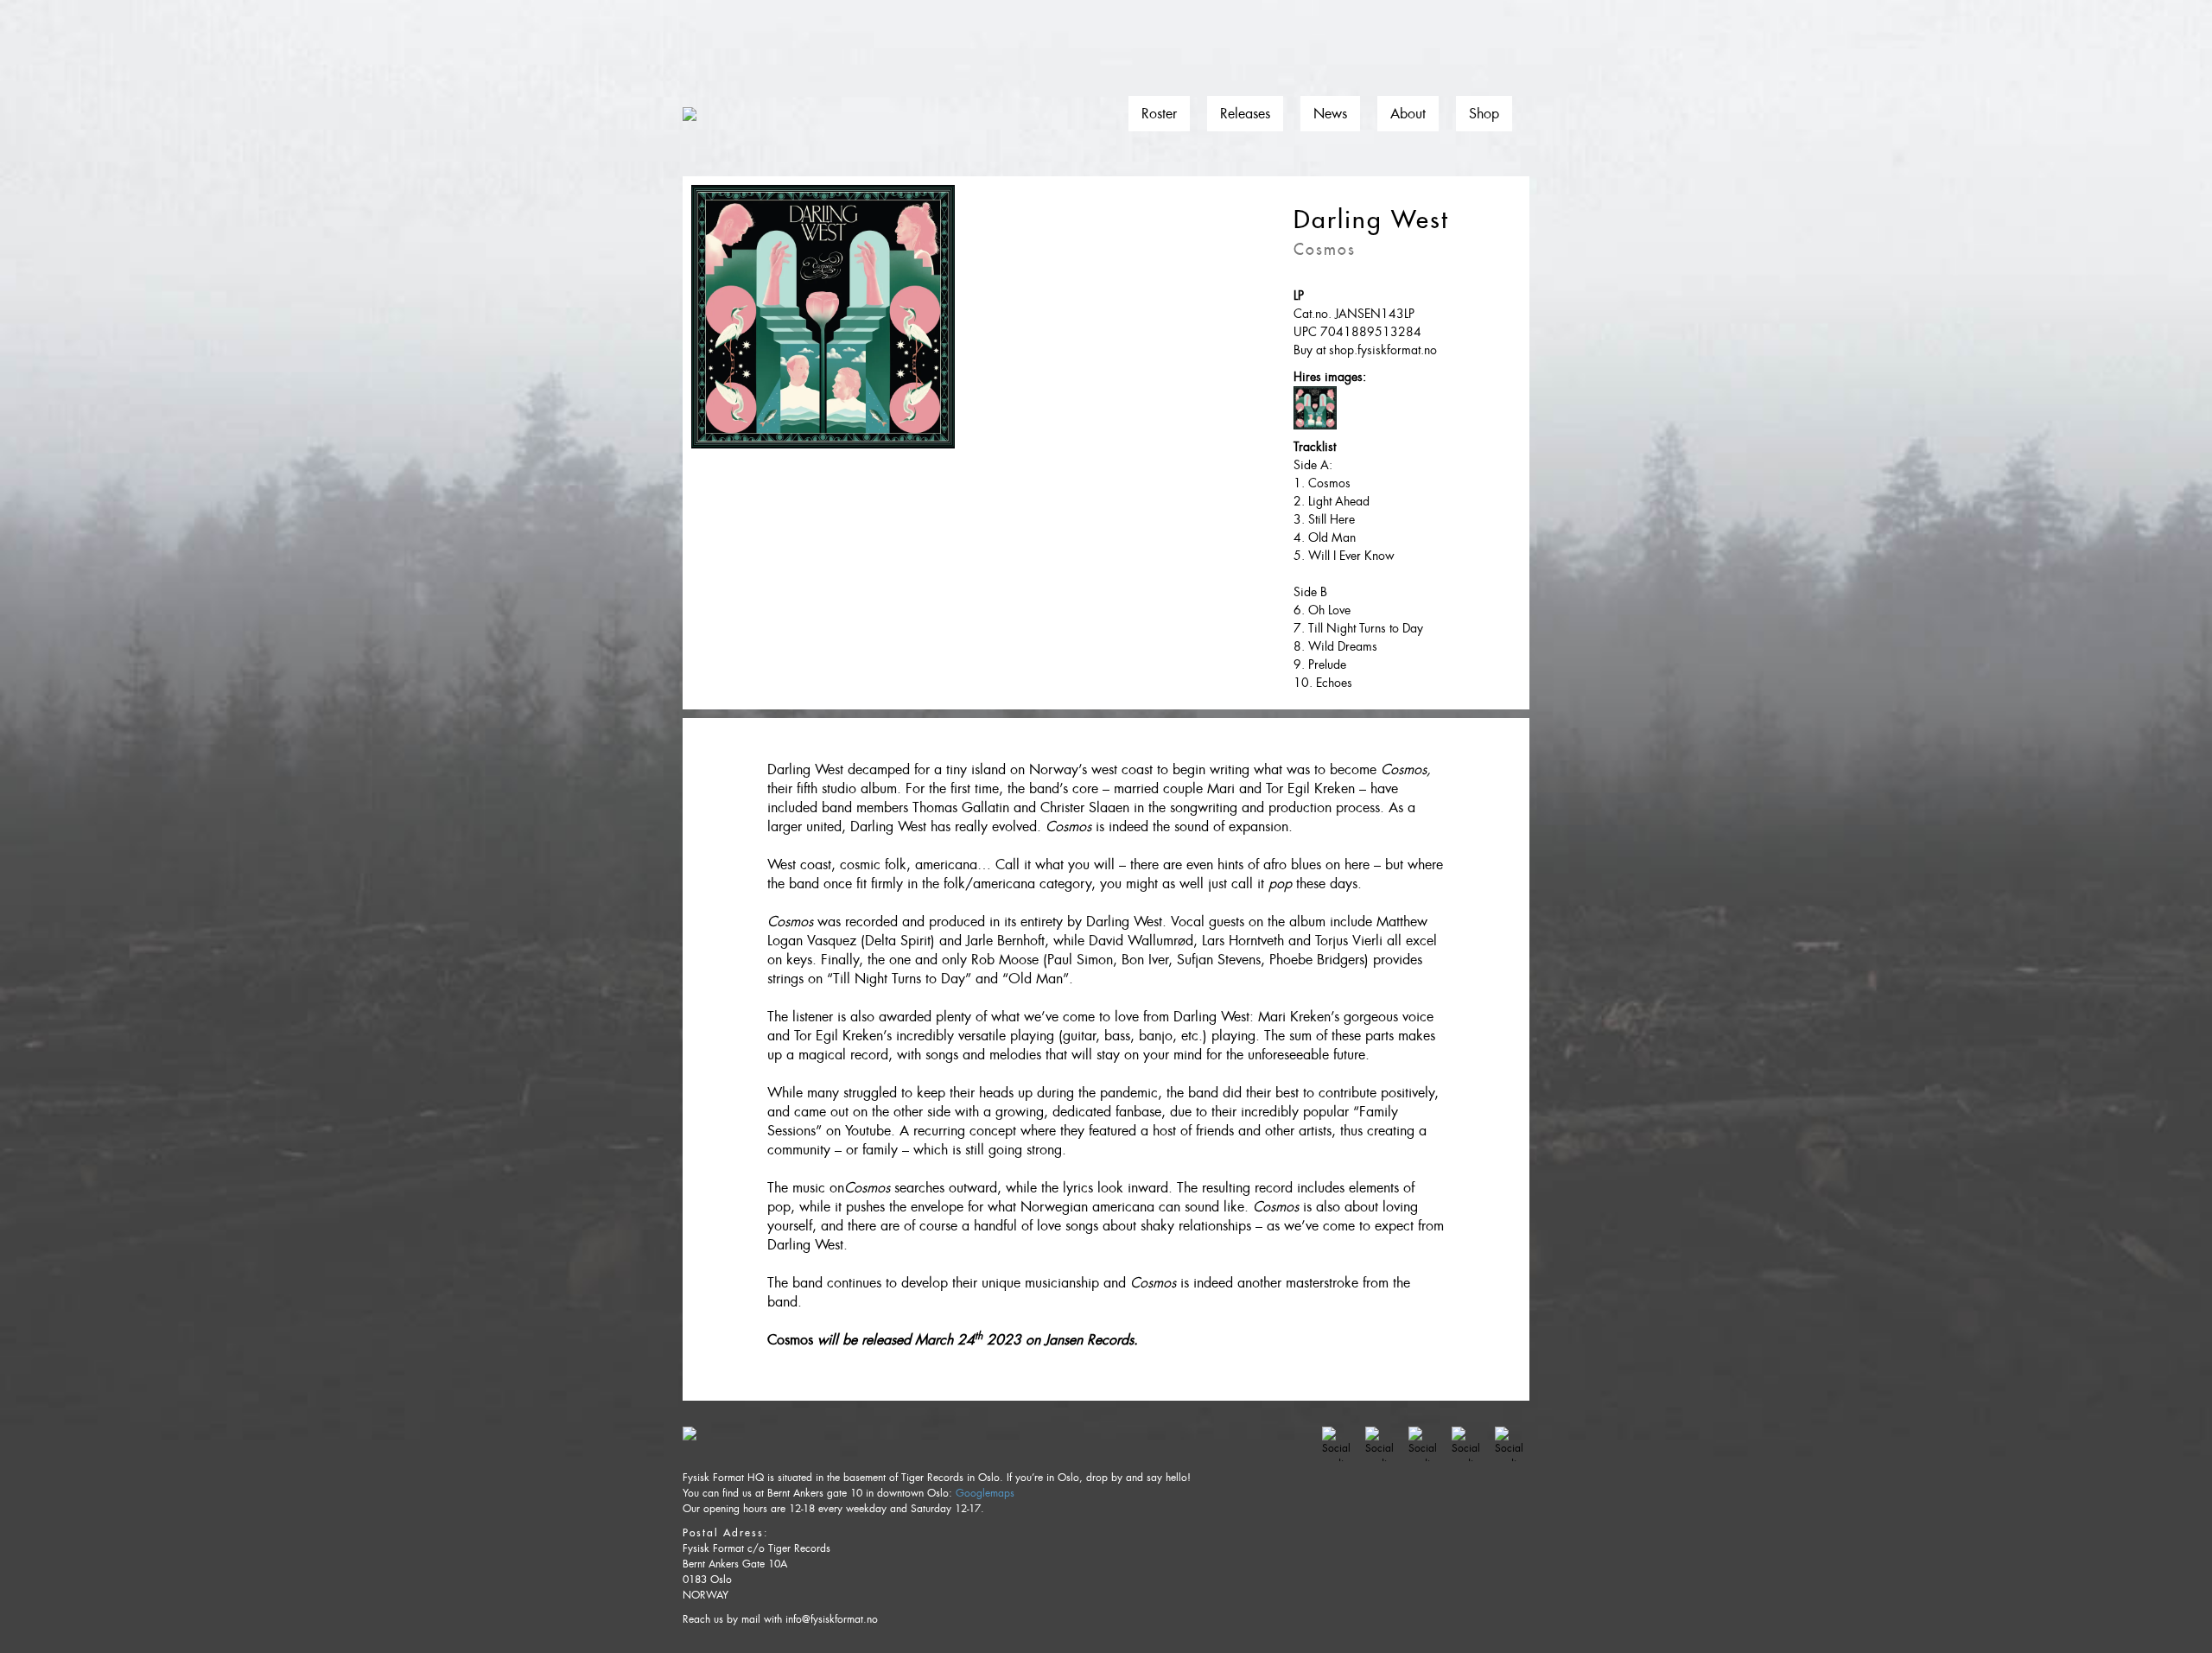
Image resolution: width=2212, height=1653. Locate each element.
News (1330, 114)
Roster (1159, 114)
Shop (1484, 114)
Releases (1245, 114)
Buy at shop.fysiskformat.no (1365, 350)
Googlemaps (985, 1493)
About (1408, 114)
